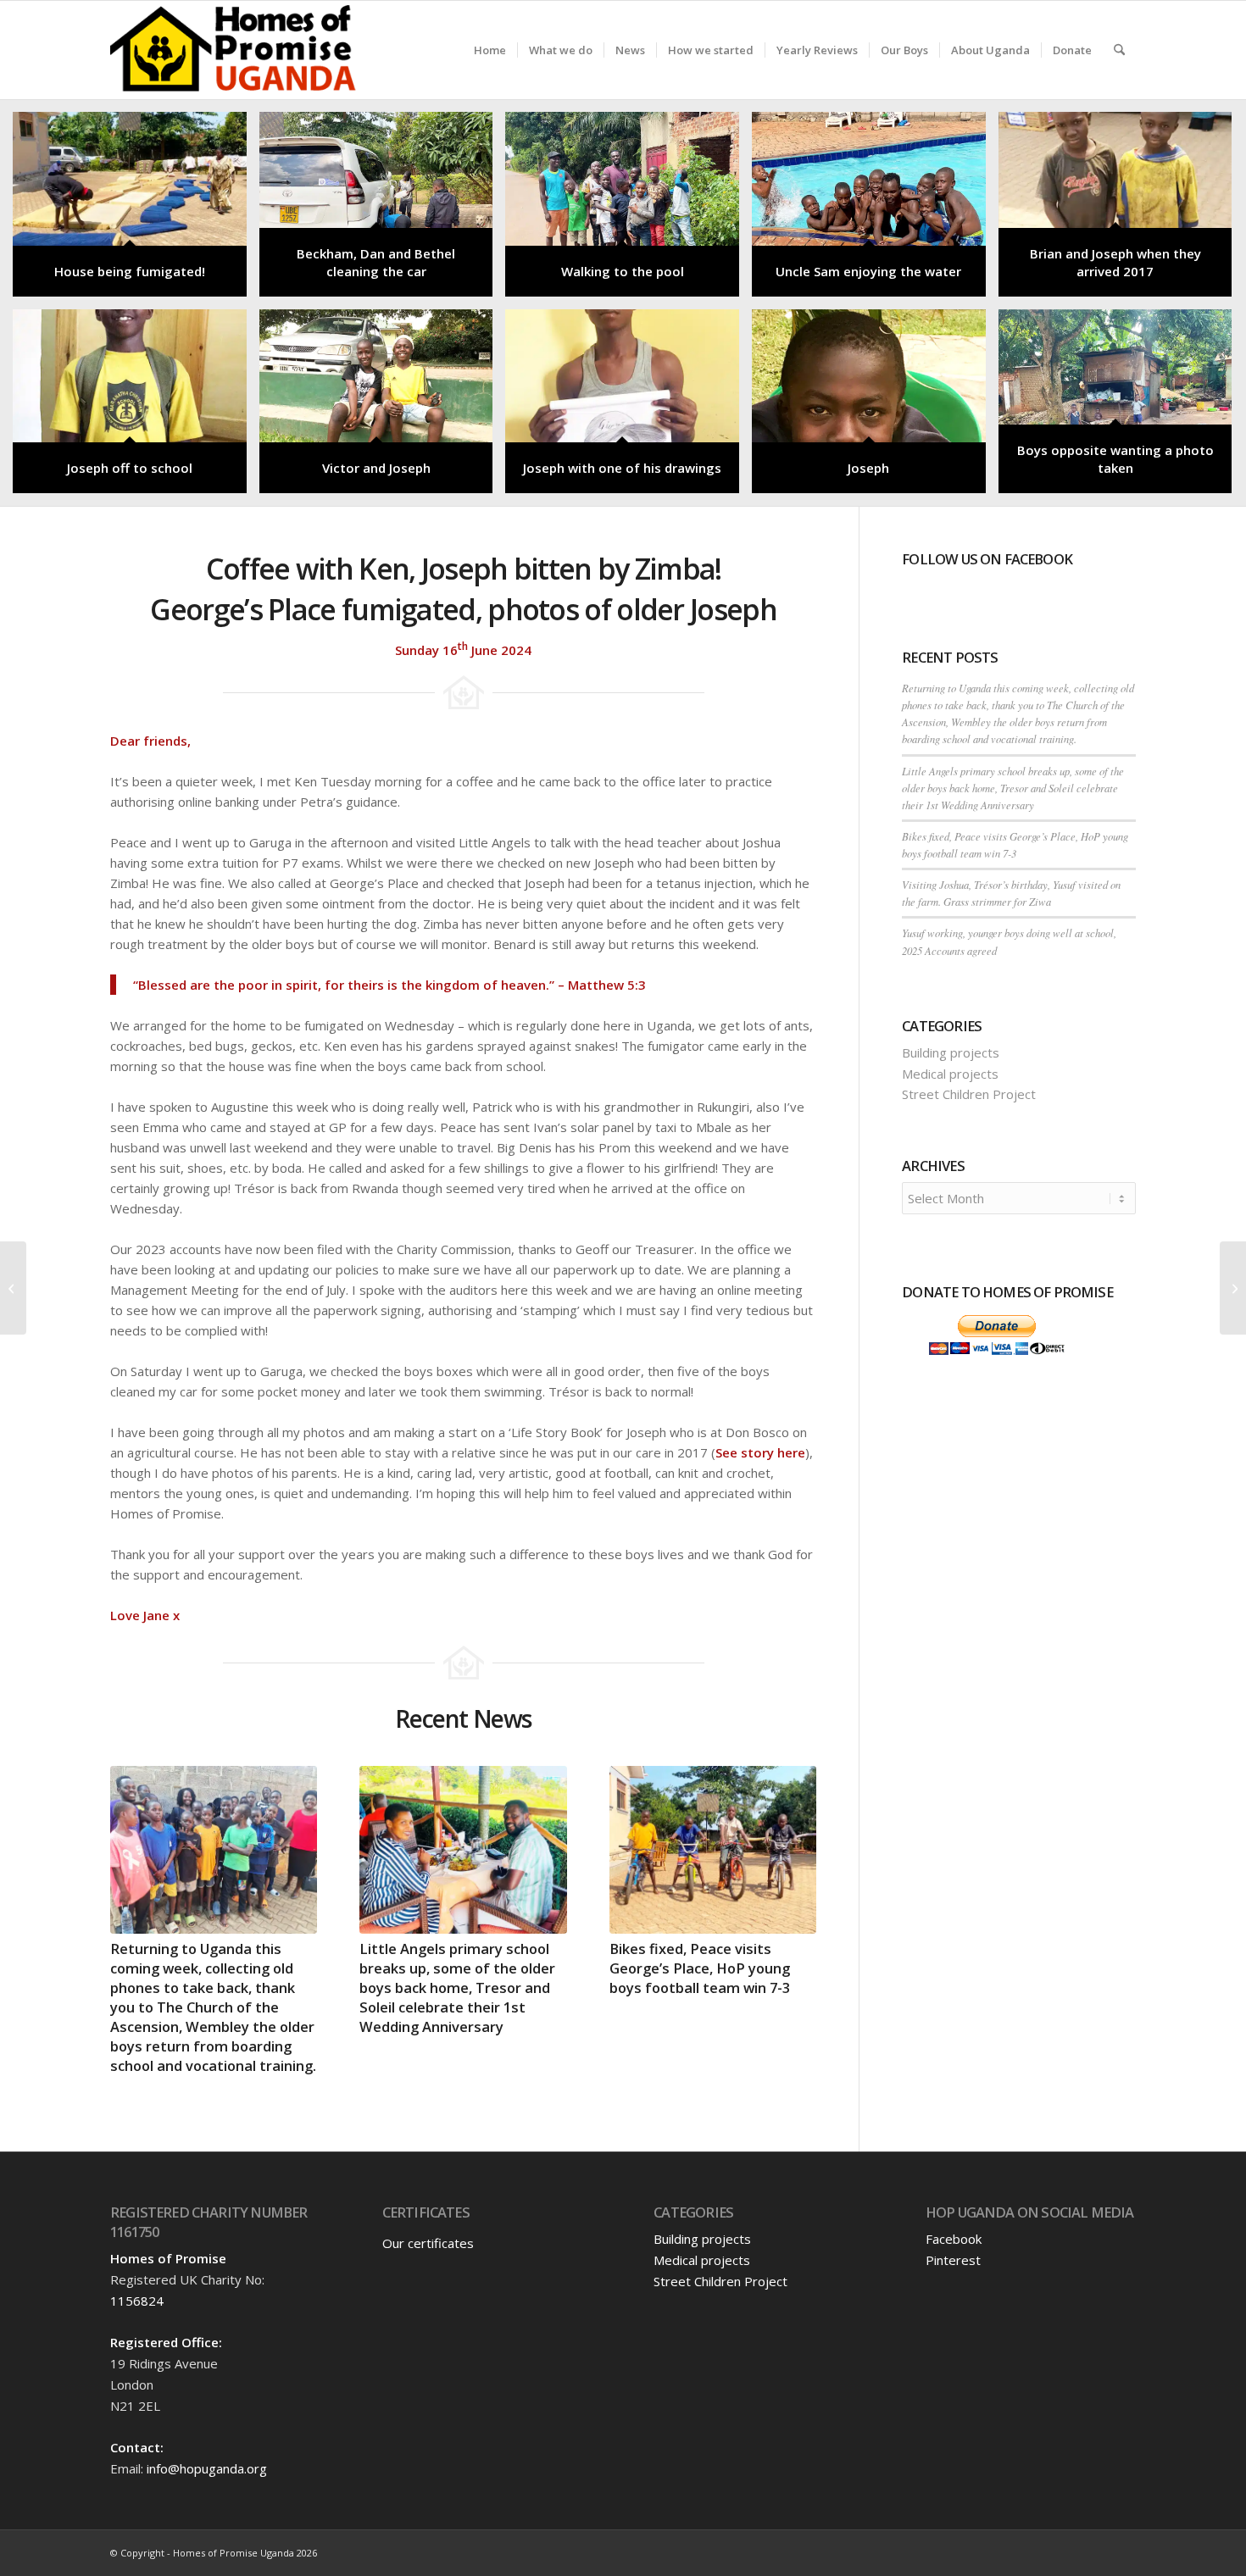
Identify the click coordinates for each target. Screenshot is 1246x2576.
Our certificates (428, 2243)
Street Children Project (969, 1094)
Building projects (951, 1052)
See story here (760, 1452)
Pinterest (953, 2260)
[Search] (1119, 50)
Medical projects (950, 1074)
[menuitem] (490, 50)
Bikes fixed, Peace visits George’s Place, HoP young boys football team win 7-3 (700, 1968)
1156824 (137, 2301)
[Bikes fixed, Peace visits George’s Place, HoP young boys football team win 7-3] (713, 1850)
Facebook (954, 2239)
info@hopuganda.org (207, 2468)
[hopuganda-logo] (234, 50)
